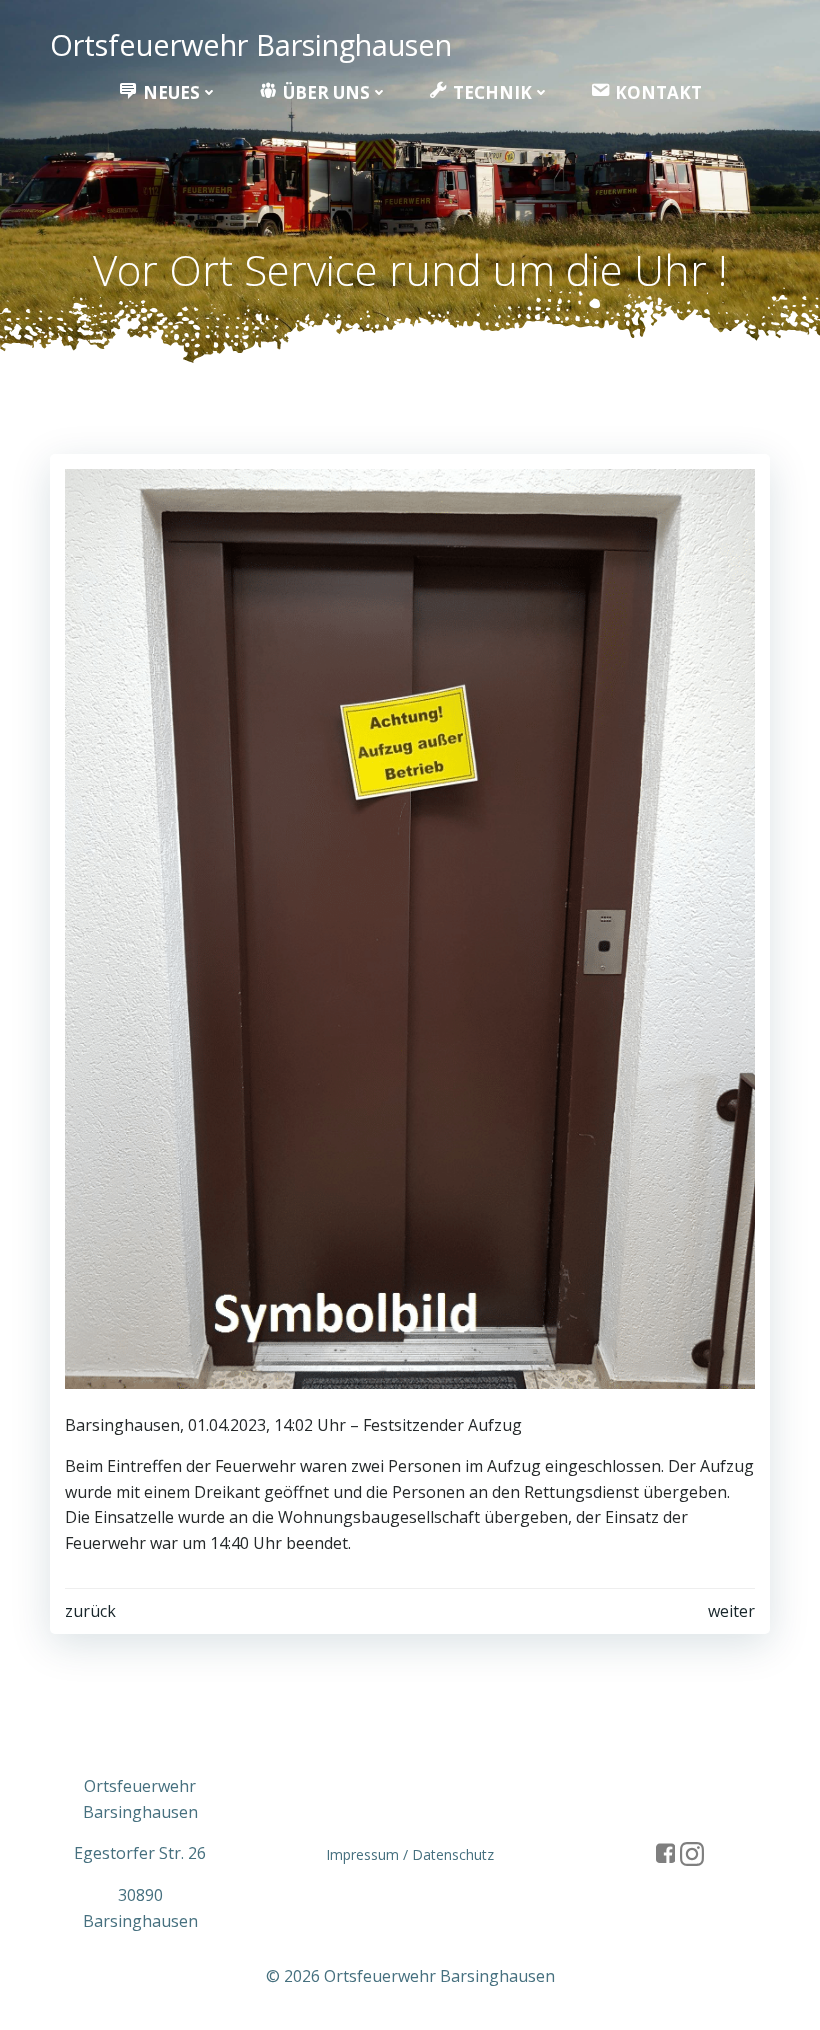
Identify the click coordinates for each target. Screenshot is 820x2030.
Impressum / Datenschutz (410, 1854)
